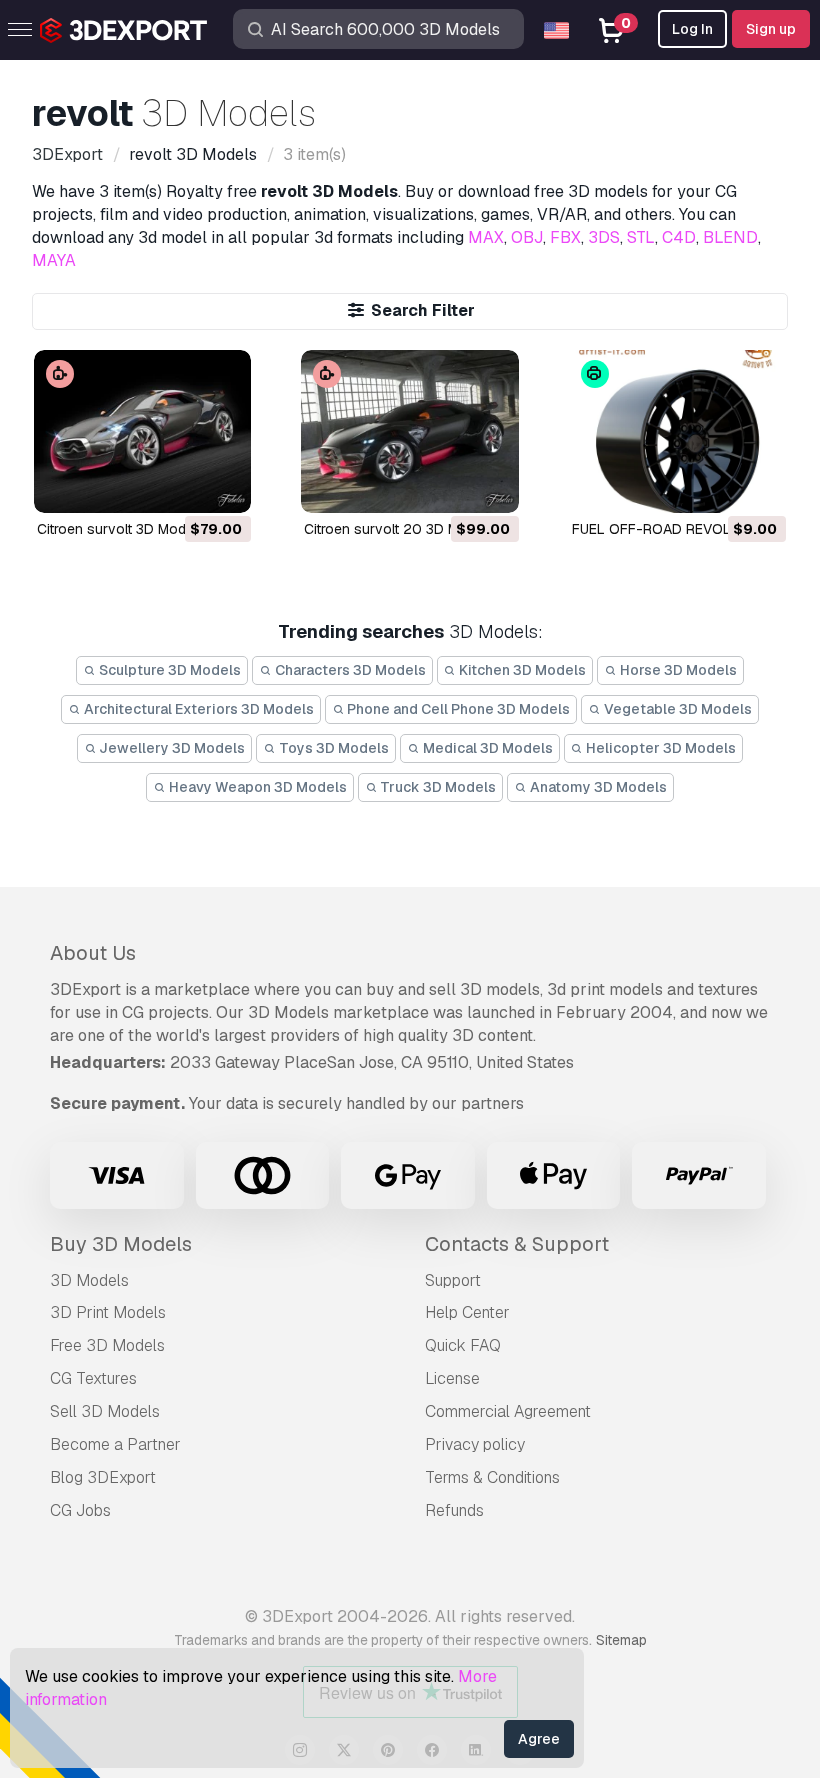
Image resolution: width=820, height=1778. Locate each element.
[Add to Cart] (181, 485)
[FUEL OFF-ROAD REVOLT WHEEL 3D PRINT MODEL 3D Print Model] (677, 431)
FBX (565, 237)
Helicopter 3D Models (659, 748)
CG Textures (93, 1378)
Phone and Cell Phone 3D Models (457, 709)
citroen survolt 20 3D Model (395, 529)
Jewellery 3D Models (170, 748)
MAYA (54, 260)
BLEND (730, 237)
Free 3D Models (107, 1345)
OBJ (527, 237)
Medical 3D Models (486, 748)
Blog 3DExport (103, 1477)
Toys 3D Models (332, 748)
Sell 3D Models (105, 1411)
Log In (692, 29)
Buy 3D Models (121, 1244)
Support (453, 1280)
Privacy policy (475, 1444)
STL (641, 237)
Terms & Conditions (492, 1477)
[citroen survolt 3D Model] (142, 431)
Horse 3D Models (677, 670)
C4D (679, 237)
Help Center (467, 1312)
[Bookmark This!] (222, 485)
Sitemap (621, 1640)
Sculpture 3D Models (168, 670)
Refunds (454, 1510)
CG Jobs (80, 1510)
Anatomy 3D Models (597, 787)
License (452, 1378)
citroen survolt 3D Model (117, 529)
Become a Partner (115, 1444)
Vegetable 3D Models (676, 709)
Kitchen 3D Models (521, 670)
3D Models (89, 1280)
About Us (93, 953)
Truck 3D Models (436, 787)
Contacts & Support (517, 1244)
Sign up (771, 29)
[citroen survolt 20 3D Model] (409, 431)
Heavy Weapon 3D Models (256, 787)
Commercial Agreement (508, 1411)
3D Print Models (108, 1312)
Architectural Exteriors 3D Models (197, 709)
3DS (604, 237)
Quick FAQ (463, 1345)
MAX (486, 237)
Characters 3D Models (349, 670)
